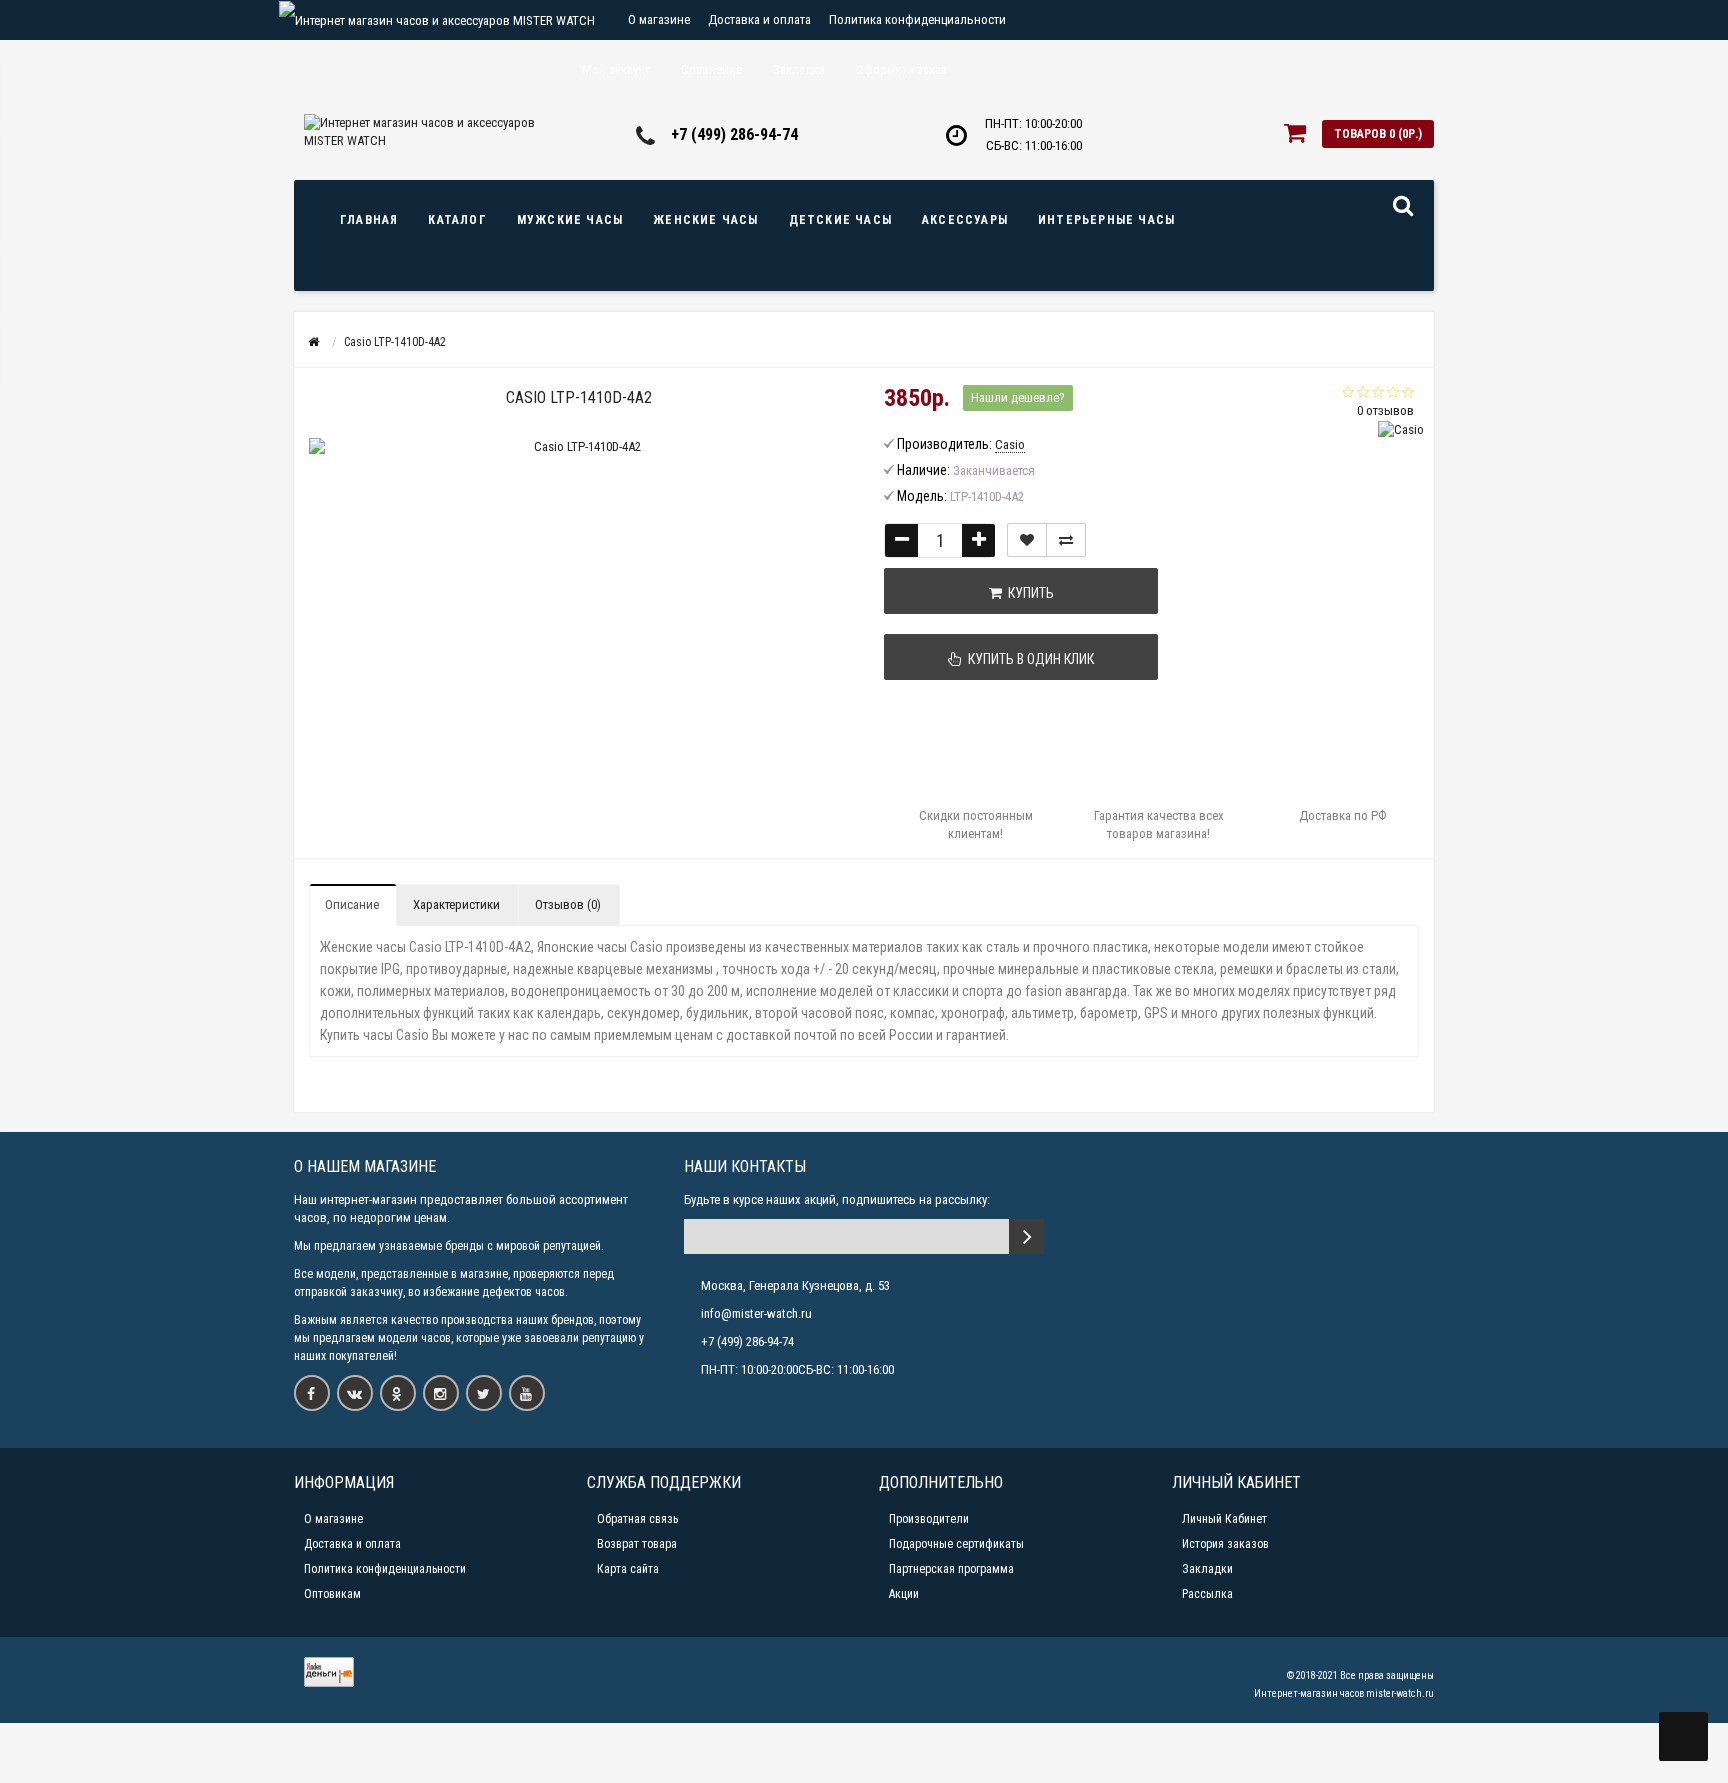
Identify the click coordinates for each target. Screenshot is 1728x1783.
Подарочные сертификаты (956, 1544)
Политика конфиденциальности (917, 19)
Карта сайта (628, 1569)
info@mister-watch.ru (756, 1313)
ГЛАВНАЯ (369, 220)
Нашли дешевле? (1018, 397)
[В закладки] (1027, 540)
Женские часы (705, 220)
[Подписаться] (1026, 1236)
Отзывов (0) (568, 904)
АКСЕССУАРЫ (965, 220)
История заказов (1225, 1544)
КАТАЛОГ (457, 220)
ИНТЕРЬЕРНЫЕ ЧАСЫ (1106, 220)
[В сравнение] (1066, 540)
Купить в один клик (1028, 659)
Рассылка (1207, 1594)
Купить (1028, 593)
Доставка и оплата (759, 19)
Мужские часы (570, 220)
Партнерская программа (951, 1569)
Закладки (1207, 1569)
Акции (904, 1594)
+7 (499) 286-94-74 (734, 134)
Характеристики (456, 904)
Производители (929, 1519)
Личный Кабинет (1224, 1519)
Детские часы (840, 220)
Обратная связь (637, 1519)
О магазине (659, 19)
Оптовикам (332, 1594)
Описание (352, 904)
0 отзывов (1385, 410)
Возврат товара (637, 1544)
